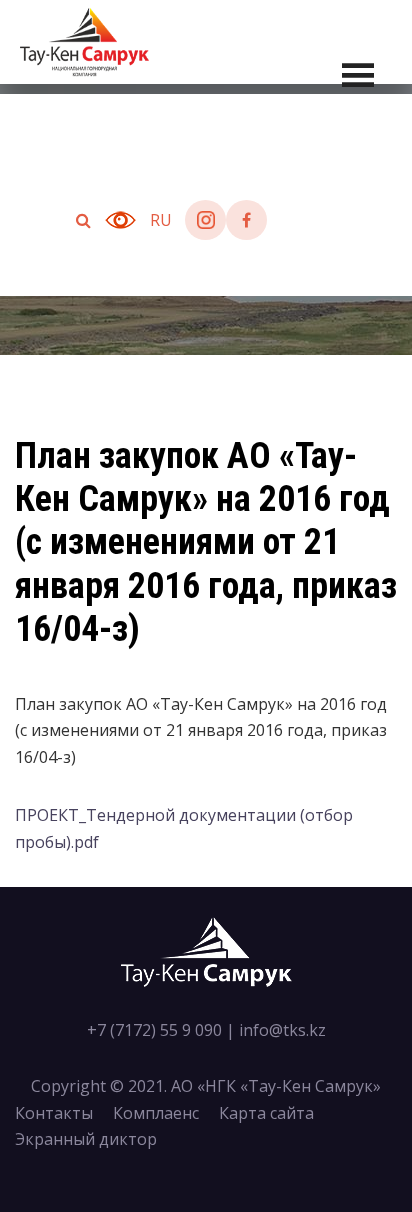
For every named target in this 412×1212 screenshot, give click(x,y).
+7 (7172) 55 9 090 (154, 1030)
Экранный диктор (86, 1139)
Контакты (54, 1113)
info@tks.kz (282, 1030)
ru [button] (161, 220)
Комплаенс (156, 1113)
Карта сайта (266, 1113)
